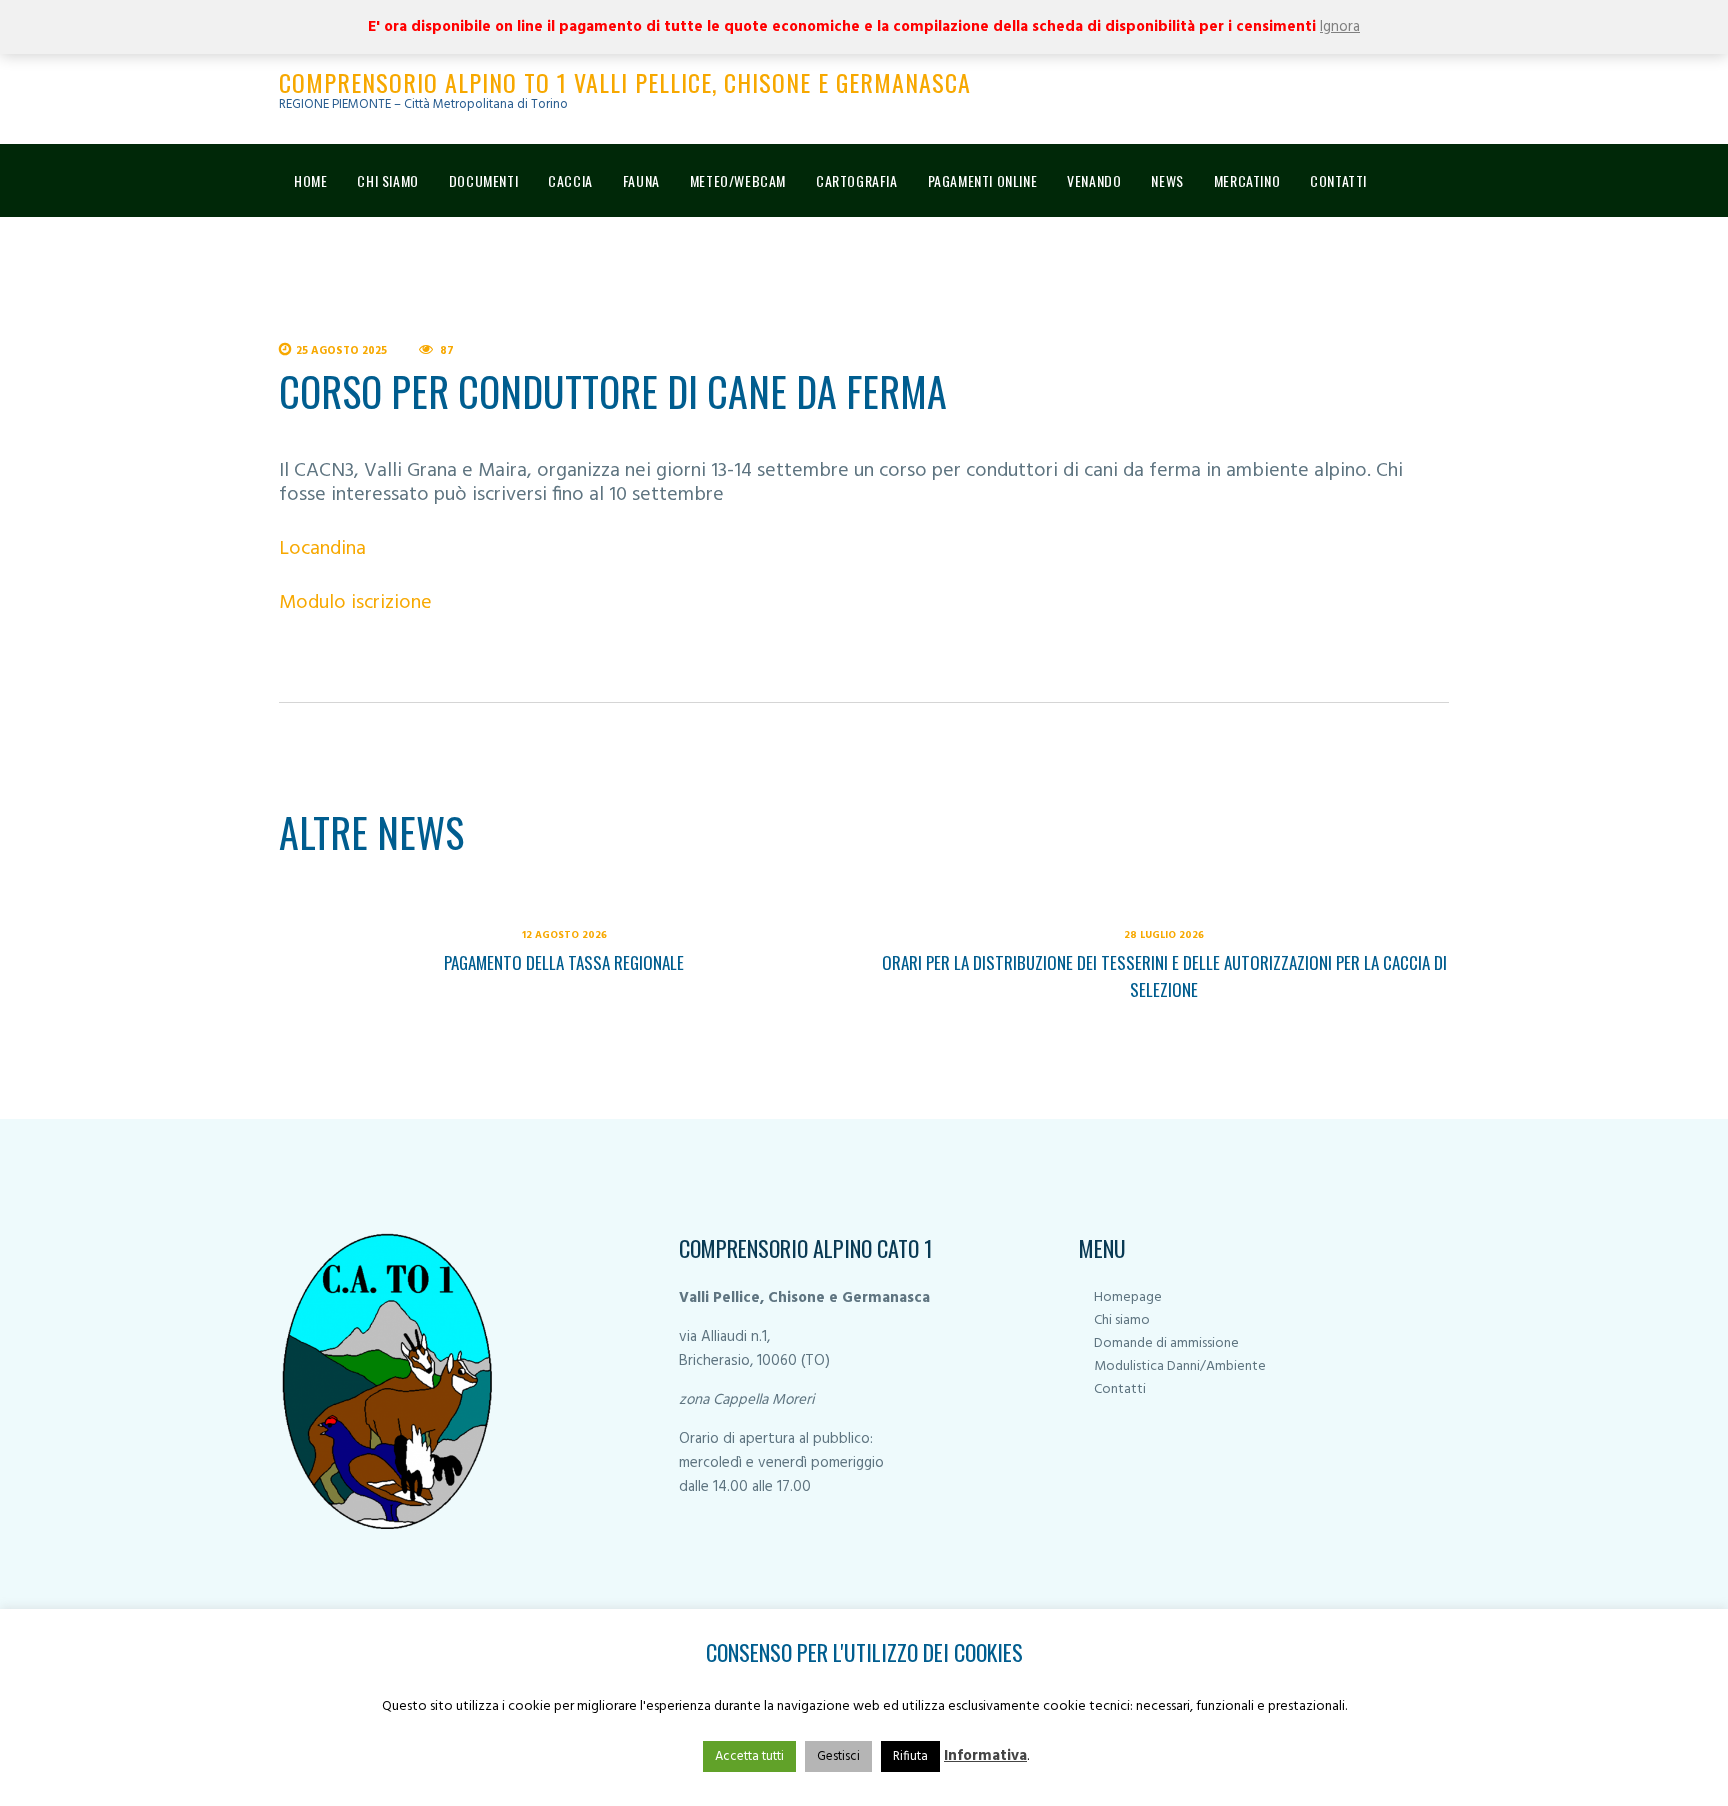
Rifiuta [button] (910, 1756)
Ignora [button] (1340, 27)
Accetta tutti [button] (749, 1756)
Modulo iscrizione (355, 603)
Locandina (322, 549)
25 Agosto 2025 (341, 351)
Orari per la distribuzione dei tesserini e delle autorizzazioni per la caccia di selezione (1164, 976)
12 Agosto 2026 (564, 935)
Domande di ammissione (1166, 1343)
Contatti (1120, 1389)
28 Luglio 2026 (1164, 935)
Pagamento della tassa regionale (564, 962)
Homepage (1128, 1297)
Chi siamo (1122, 1320)
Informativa (985, 1756)
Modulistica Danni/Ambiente (1180, 1366)
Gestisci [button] (838, 1756)
